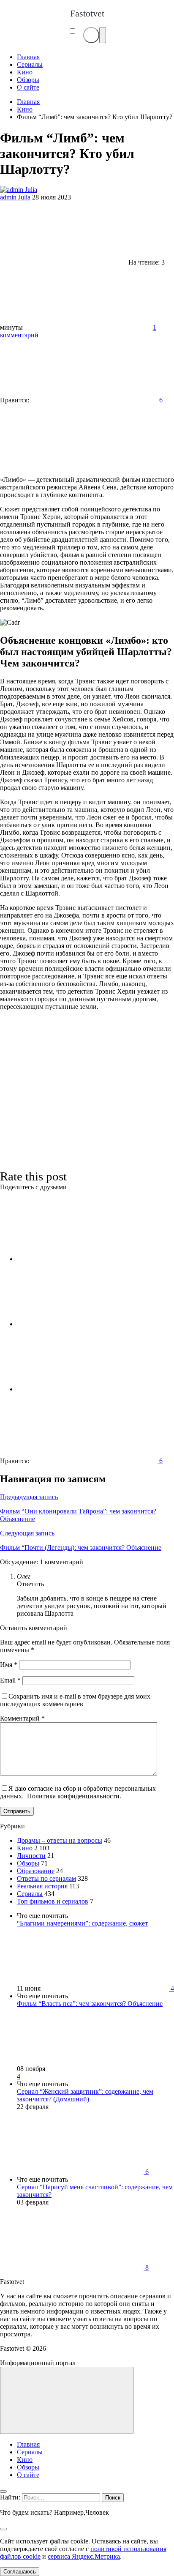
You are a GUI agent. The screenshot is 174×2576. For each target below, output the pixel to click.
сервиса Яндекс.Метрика (84, 2556)
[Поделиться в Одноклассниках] (80, 1389)
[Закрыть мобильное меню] (3, 2491)
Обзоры (28, 1863)
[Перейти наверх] (67, 2400)
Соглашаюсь (20, 2572)
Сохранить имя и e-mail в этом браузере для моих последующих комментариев (75, 1700)
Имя (9, 1665)
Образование (36, 1871)
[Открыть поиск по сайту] (91, 35)
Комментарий (22, 1718)
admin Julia (15, 197)
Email (10, 1680)
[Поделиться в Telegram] (80, 1324)
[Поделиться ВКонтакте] (80, 1259)
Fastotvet (87, 13)
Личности (31, 1856)
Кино (25, 1848)
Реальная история (42, 1886)
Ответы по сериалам (46, 1878)
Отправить (17, 1811)
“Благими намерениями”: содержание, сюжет (82, 1923)
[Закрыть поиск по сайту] (3, 2529)
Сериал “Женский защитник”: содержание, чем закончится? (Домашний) (85, 2095)
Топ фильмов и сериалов (53, 1901)
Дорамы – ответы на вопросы (60, 1840)
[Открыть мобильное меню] (103, 35)
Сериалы (30, 1894)
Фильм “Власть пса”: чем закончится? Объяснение (90, 2004)
